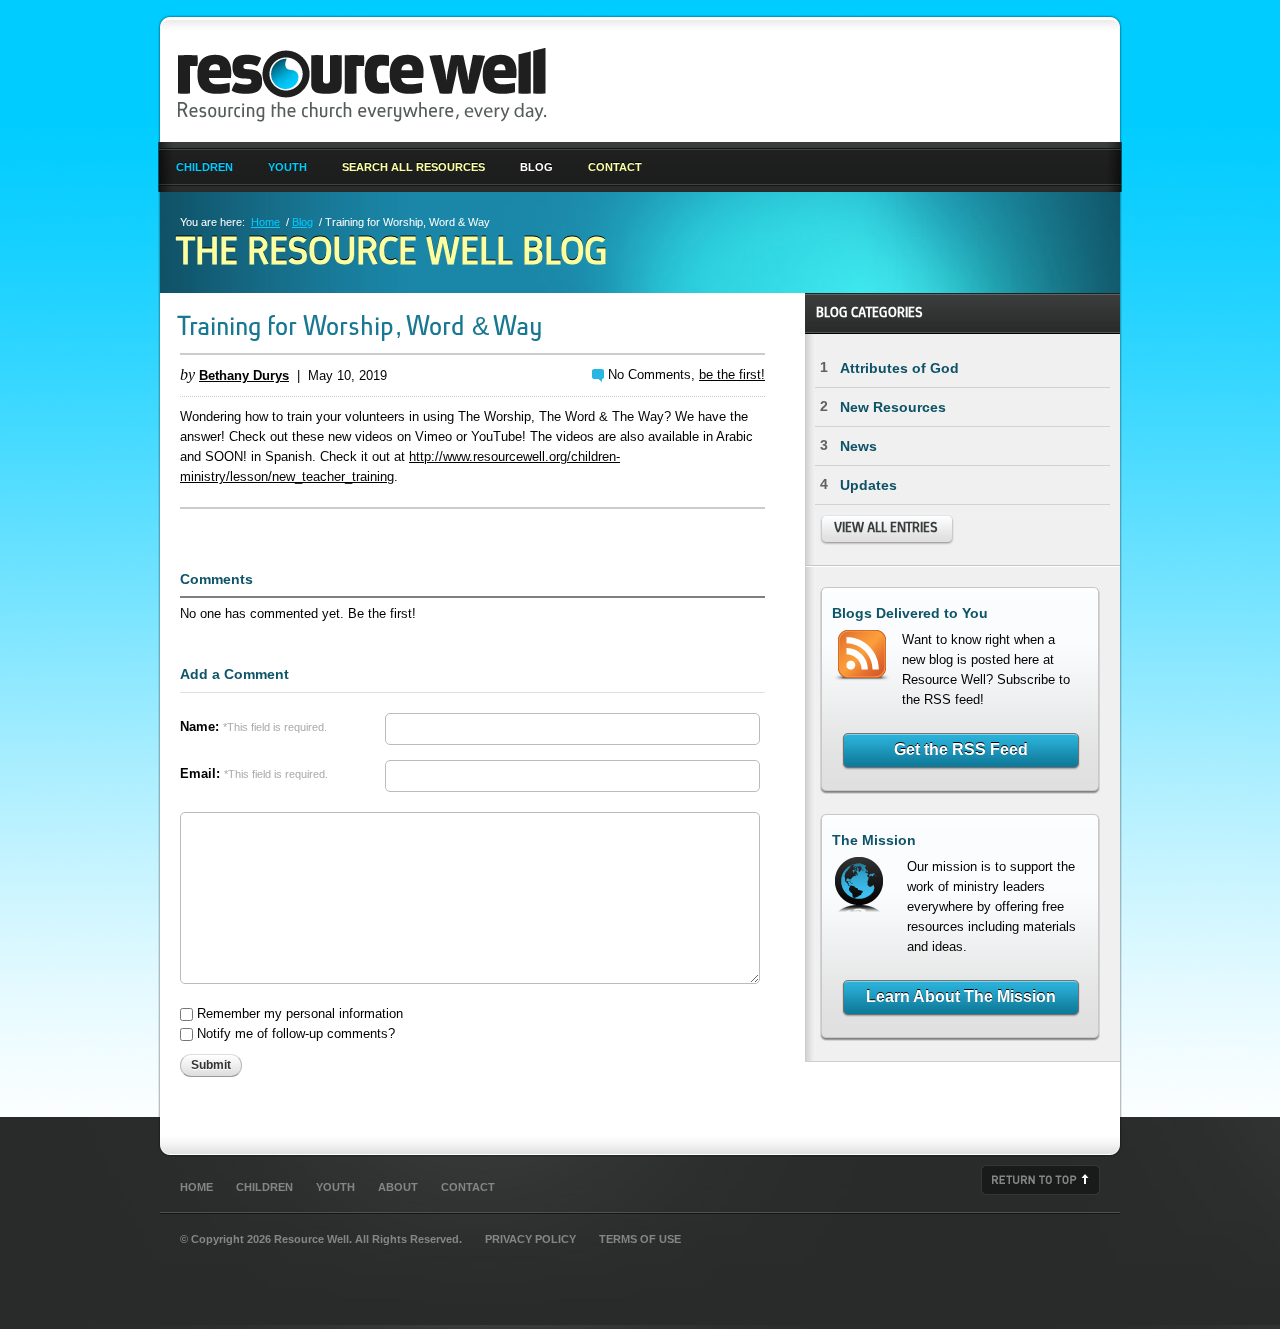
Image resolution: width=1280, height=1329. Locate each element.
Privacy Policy (530, 1239)
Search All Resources (413, 167)
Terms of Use (640, 1239)
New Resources (893, 407)
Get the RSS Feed (961, 749)
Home (265, 222)
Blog (536, 167)
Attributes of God (899, 368)
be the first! (732, 374)
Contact (615, 167)
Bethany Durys (244, 375)
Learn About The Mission (961, 996)
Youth (287, 167)
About (398, 1187)
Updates (868, 485)
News (858, 446)
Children (204, 167)
